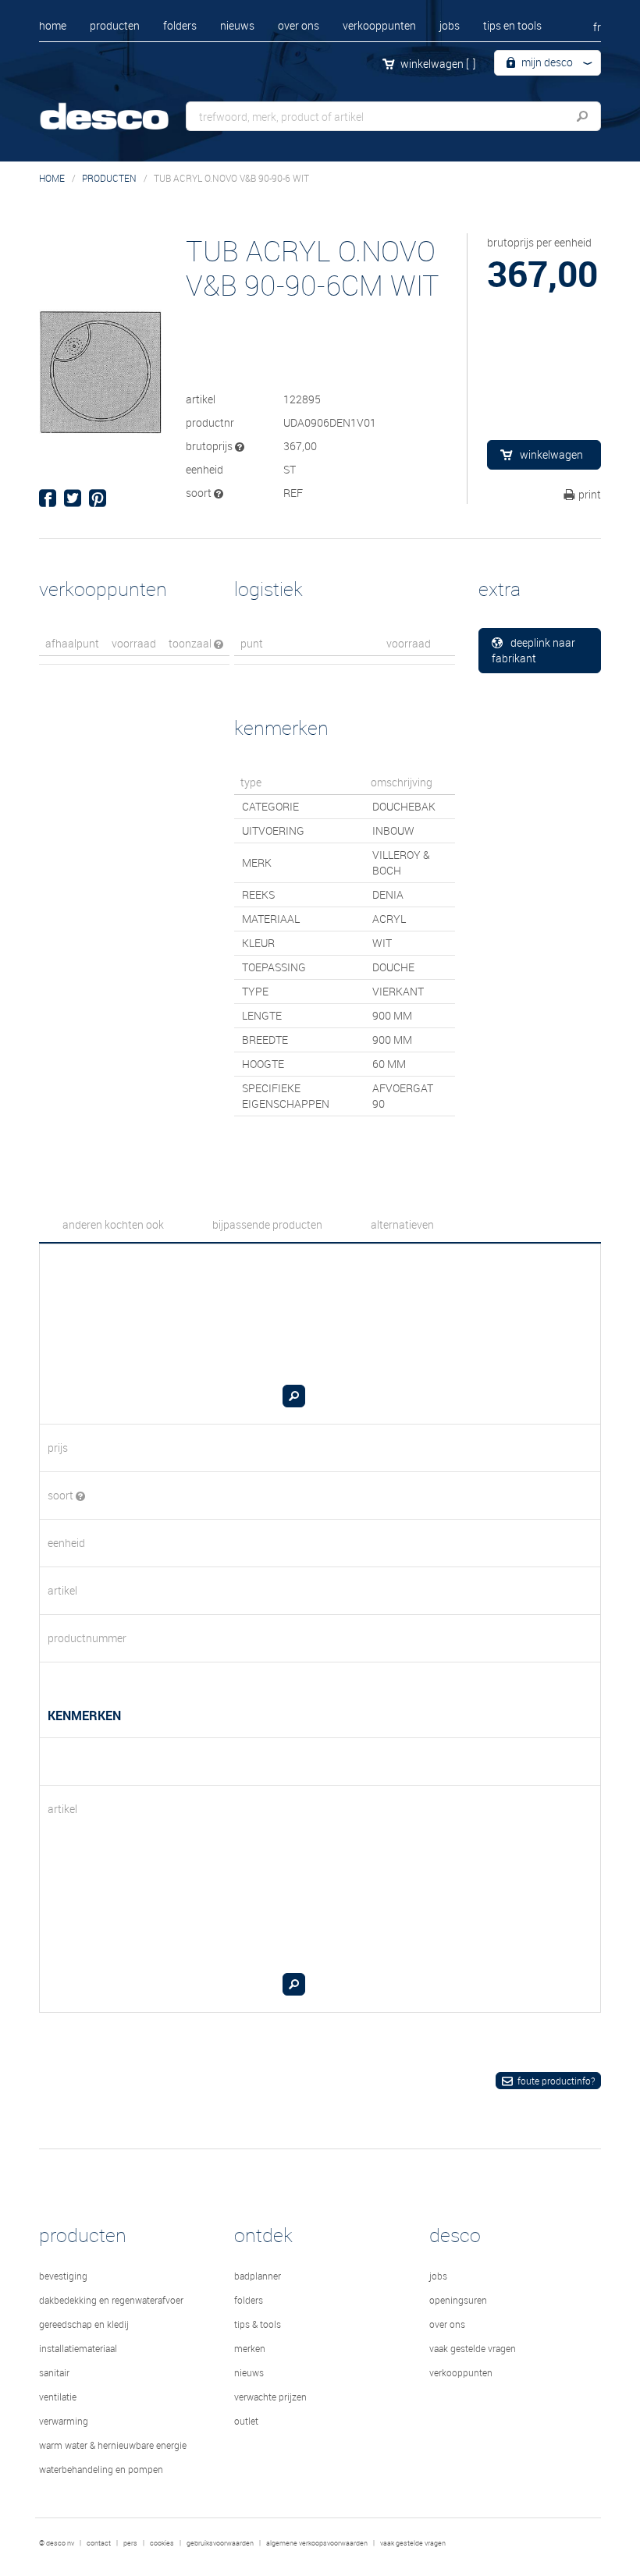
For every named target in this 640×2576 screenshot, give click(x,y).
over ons (299, 25)
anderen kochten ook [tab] (113, 1224)
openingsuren (458, 2300)
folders (180, 25)
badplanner (258, 2276)
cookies (162, 2543)
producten (115, 25)
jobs (450, 25)
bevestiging (63, 2276)
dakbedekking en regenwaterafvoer (111, 2300)
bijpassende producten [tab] (267, 1224)
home (53, 25)
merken (250, 2348)
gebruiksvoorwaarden (220, 2543)
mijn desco (546, 62)
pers (130, 2543)
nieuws (237, 25)
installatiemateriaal (78, 2348)
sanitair (54, 2372)
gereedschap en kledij (84, 2324)
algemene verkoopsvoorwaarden (317, 2543)
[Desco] (117, 107)
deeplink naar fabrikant (534, 650)
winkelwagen (438, 64)
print (590, 494)
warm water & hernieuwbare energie (113, 2445)
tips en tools (512, 25)
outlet (246, 2421)
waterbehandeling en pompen (101, 2469)
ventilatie (58, 2397)
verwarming (64, 2421)
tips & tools (258, 2324)
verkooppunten (379, 25)
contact (99, 2543)
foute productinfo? (556, 2081)
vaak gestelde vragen (473, 2348)
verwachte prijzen (270, 2397)
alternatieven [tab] (402, 1224)
